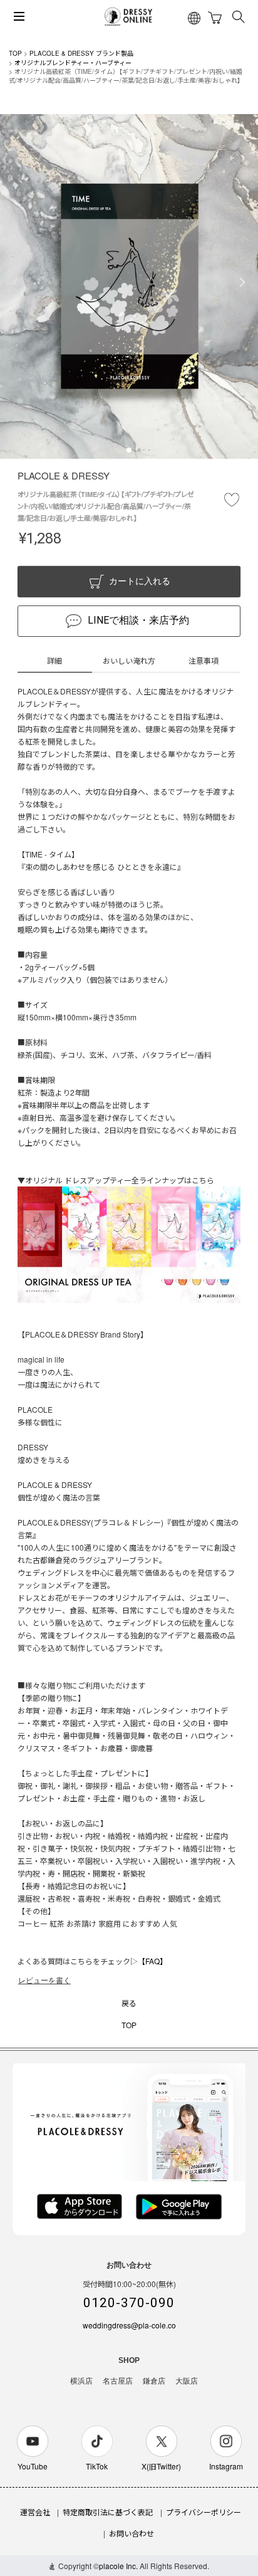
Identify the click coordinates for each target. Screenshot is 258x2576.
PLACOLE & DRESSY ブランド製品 (81, 53)
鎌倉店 (154, 2381)
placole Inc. (118, 2566)
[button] (129, 450)
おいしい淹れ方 (129, 660)
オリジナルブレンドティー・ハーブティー (73, 63)
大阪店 (187, 2381)
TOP (15, 53)
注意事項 (204, 660)
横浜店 (81, 2381)
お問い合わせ (132, 2533)
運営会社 (35, 2512)
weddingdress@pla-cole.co (129, 2325)
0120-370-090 (129, 2303)
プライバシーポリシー (204, 2512)
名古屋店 (118, 2381)
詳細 (54, 660)
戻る (129, 2003)
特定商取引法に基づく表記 (108, 2512)
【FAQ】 (152, 1961)
